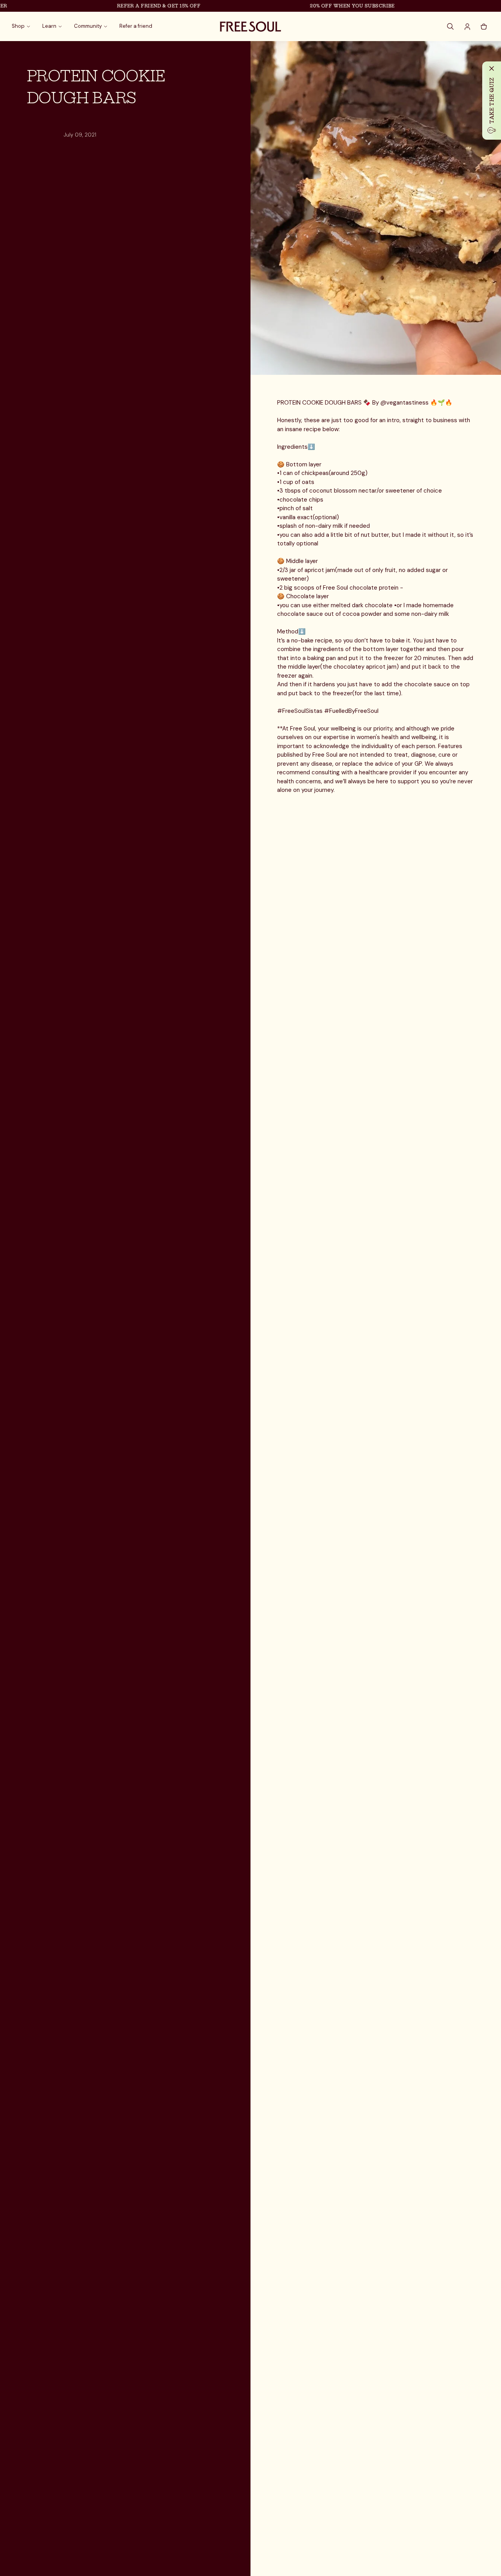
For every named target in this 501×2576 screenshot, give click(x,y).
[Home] (250, 27)
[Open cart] (484, 27)
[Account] (467, 27)
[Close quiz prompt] (492, 68)
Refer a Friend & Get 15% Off (136, 6)
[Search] (451, 27)
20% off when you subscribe (330, 6)
